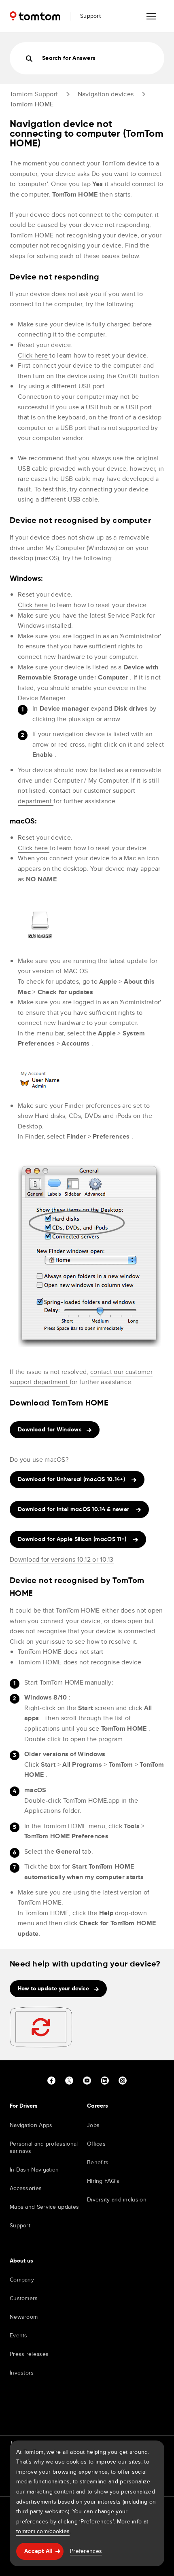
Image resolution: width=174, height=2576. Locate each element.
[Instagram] (123, 2081)
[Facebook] (51, 2081)
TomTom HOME (32, 104)
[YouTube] (87, 2081)
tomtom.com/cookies (43, 2531)
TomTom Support (34, 94)
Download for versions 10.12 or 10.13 (62, 1559)
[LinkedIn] (105, 2081)
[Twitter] (69, 2081)
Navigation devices (106, 94)
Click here (34, 355)
